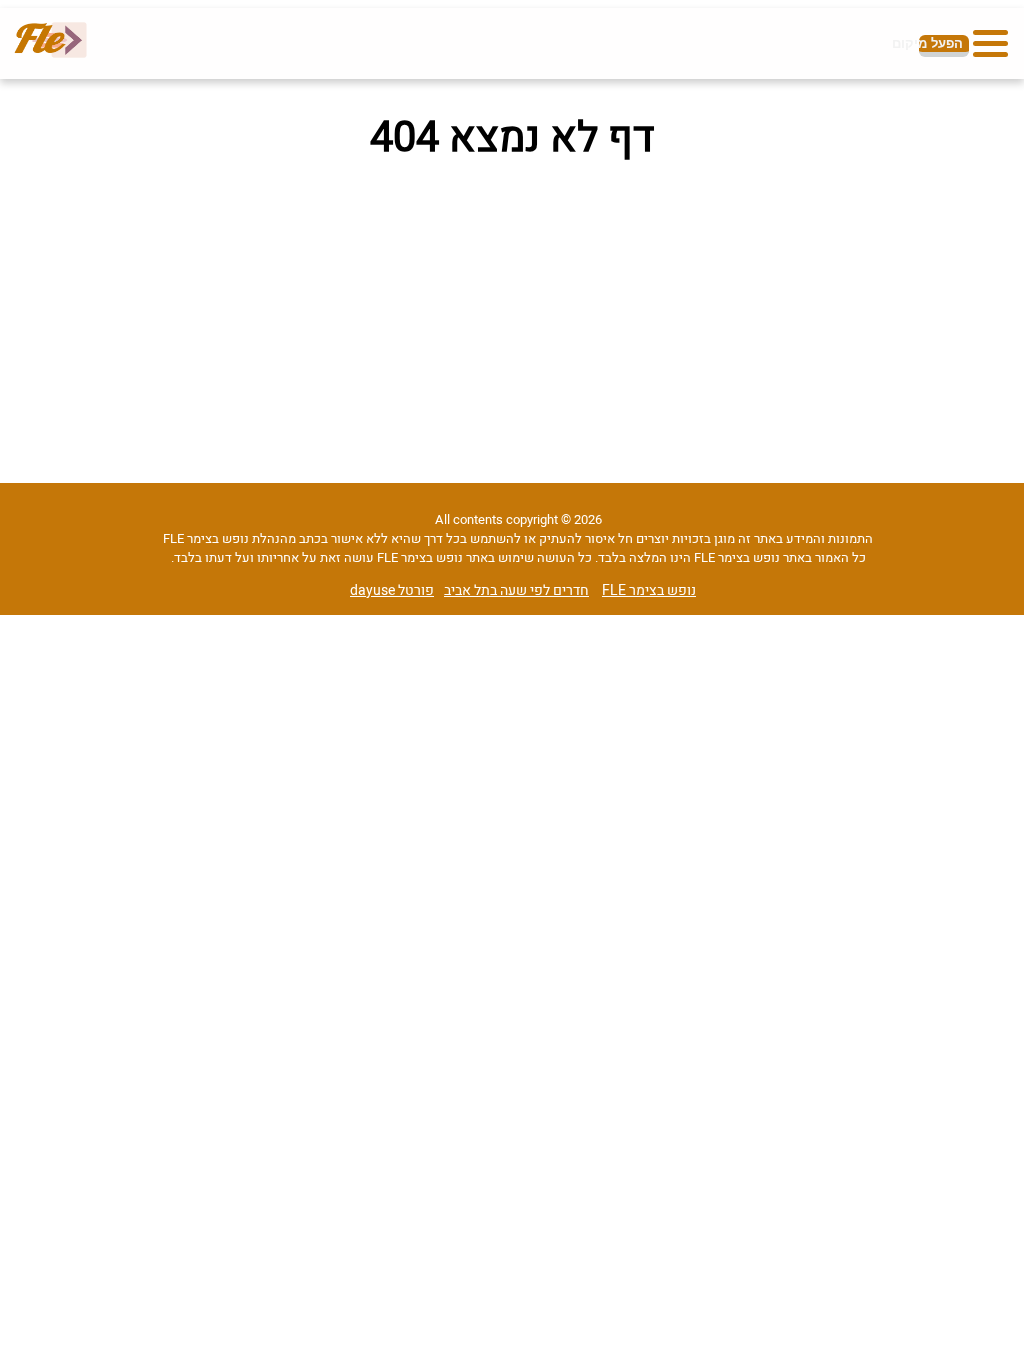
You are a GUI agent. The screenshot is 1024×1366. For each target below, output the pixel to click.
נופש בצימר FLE (649, 590)
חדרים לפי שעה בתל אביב (516, 590)
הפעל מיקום (941, 43)
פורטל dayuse (392, 590)
